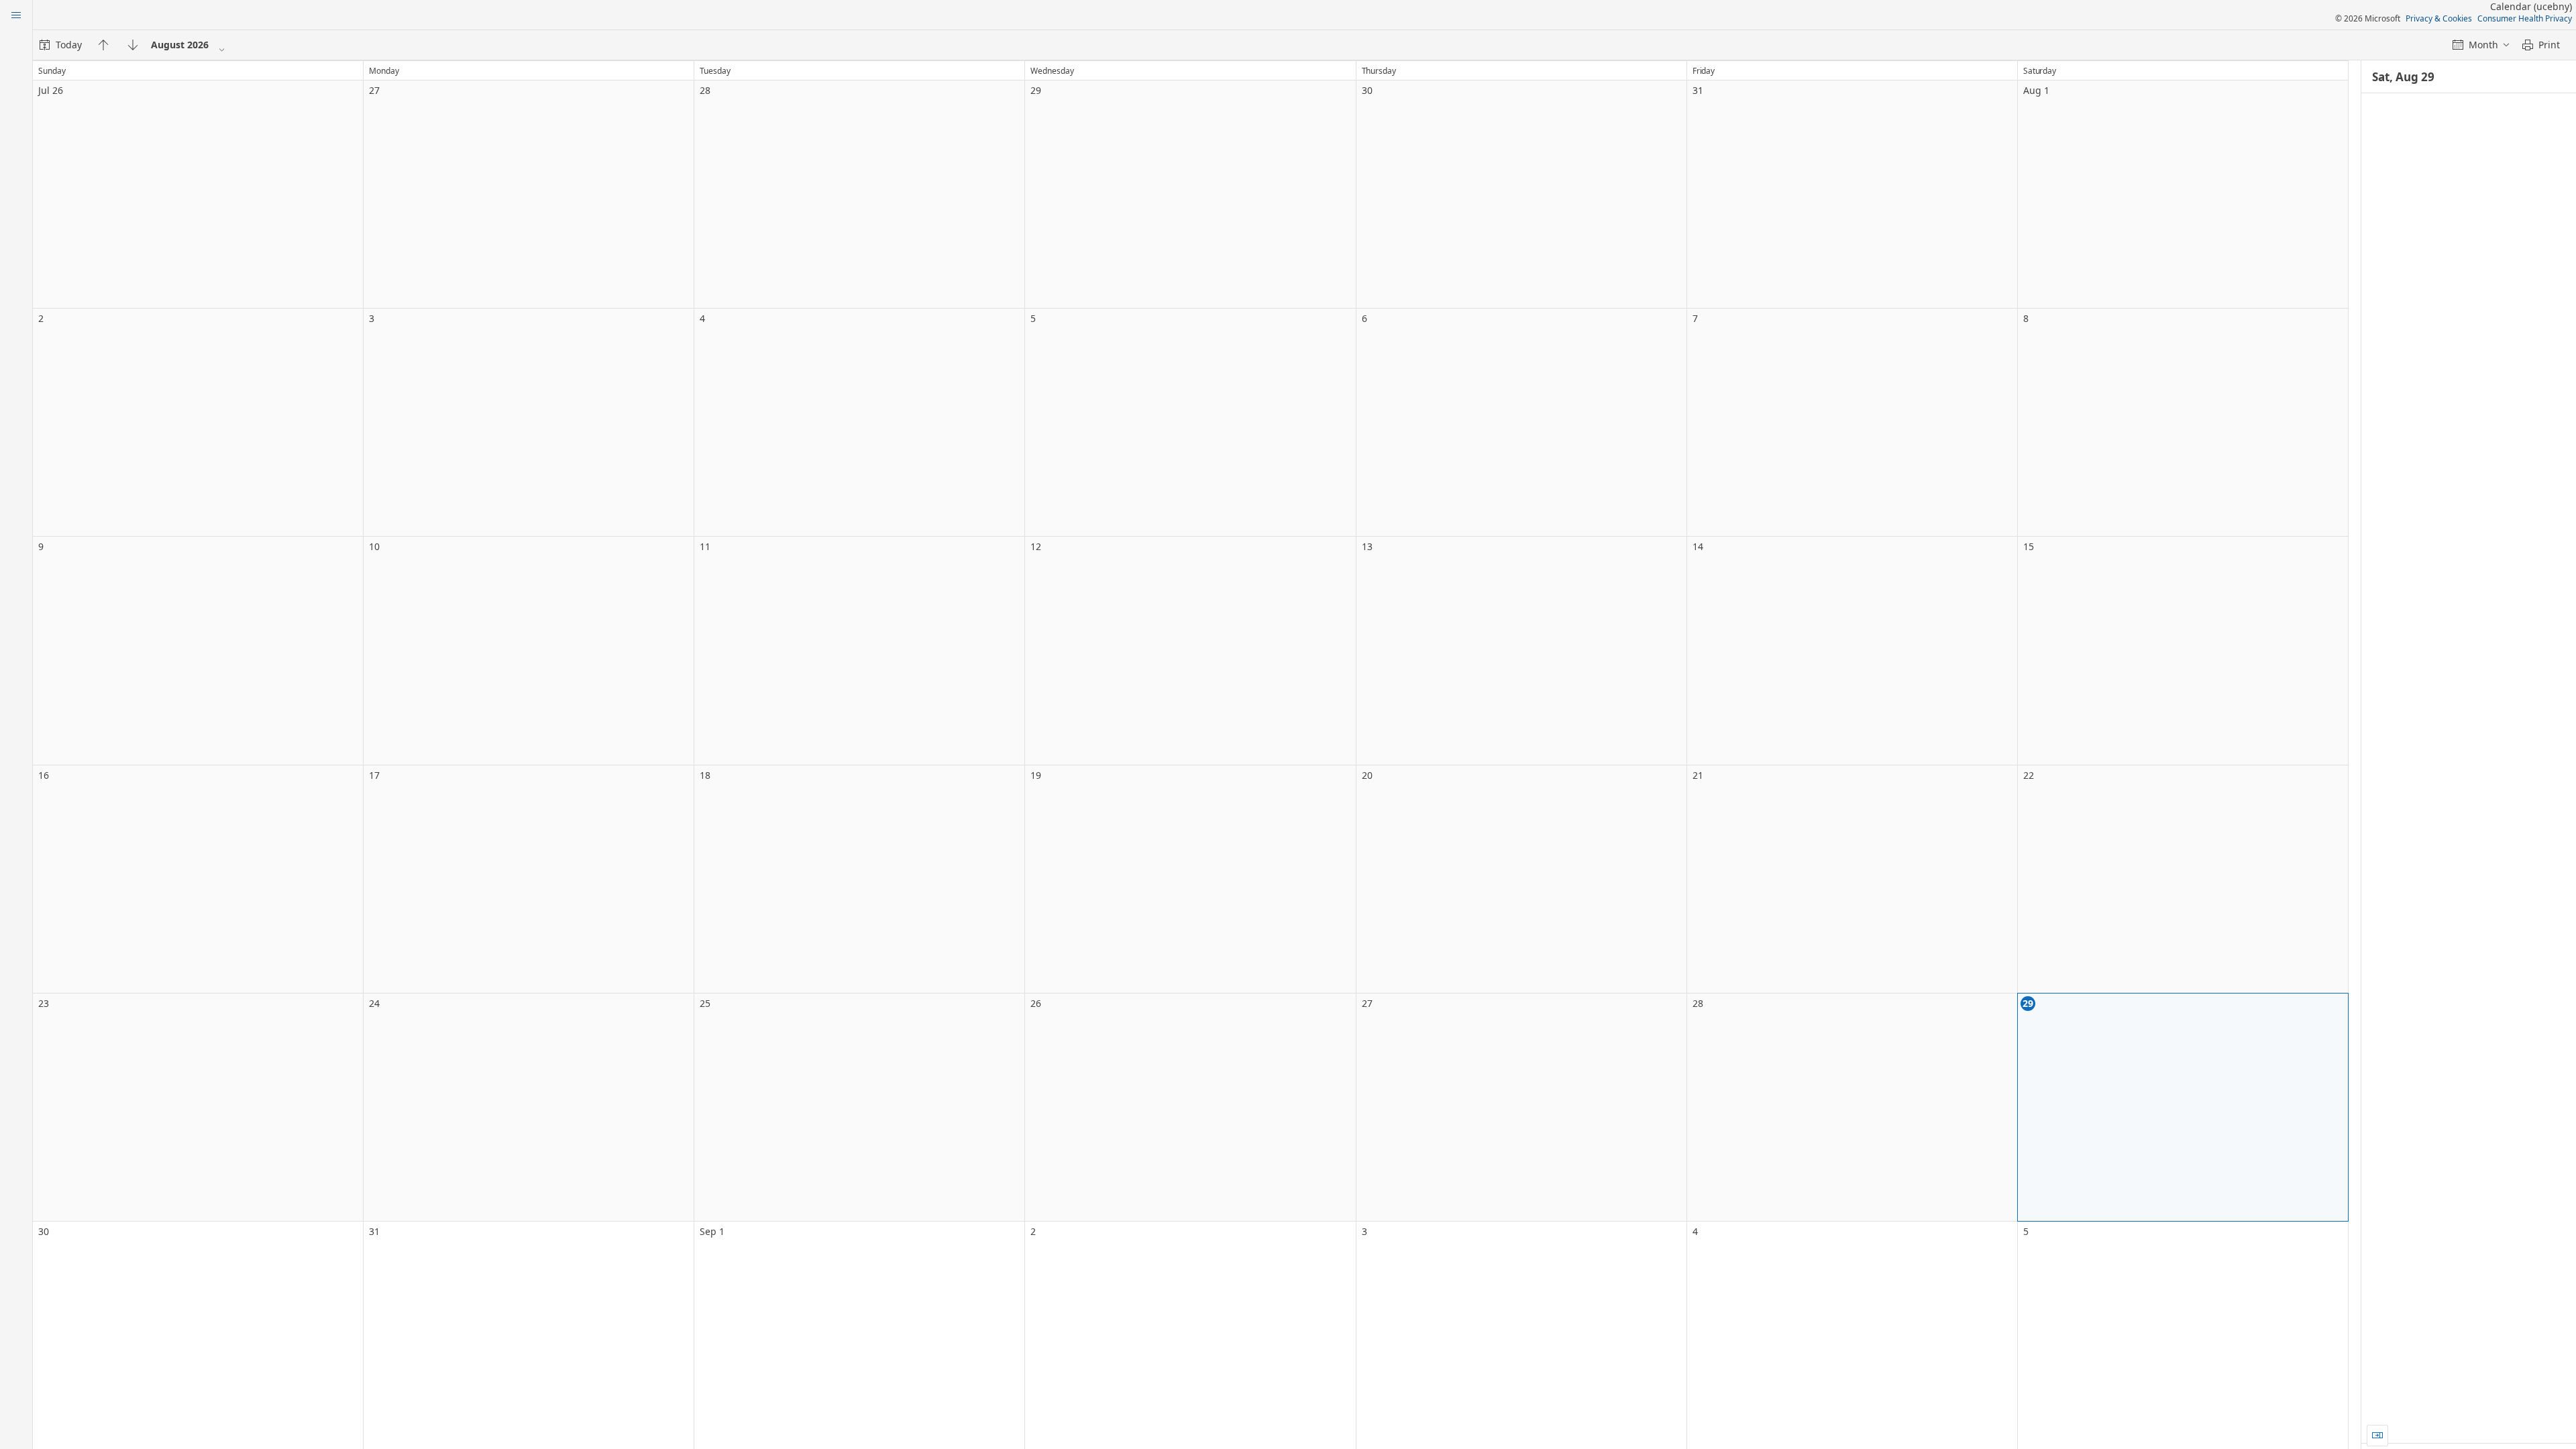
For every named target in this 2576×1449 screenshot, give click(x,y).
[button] (2377, 1436)
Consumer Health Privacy (2525, 18)
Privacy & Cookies (2439, 18)
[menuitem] (61, 45)
